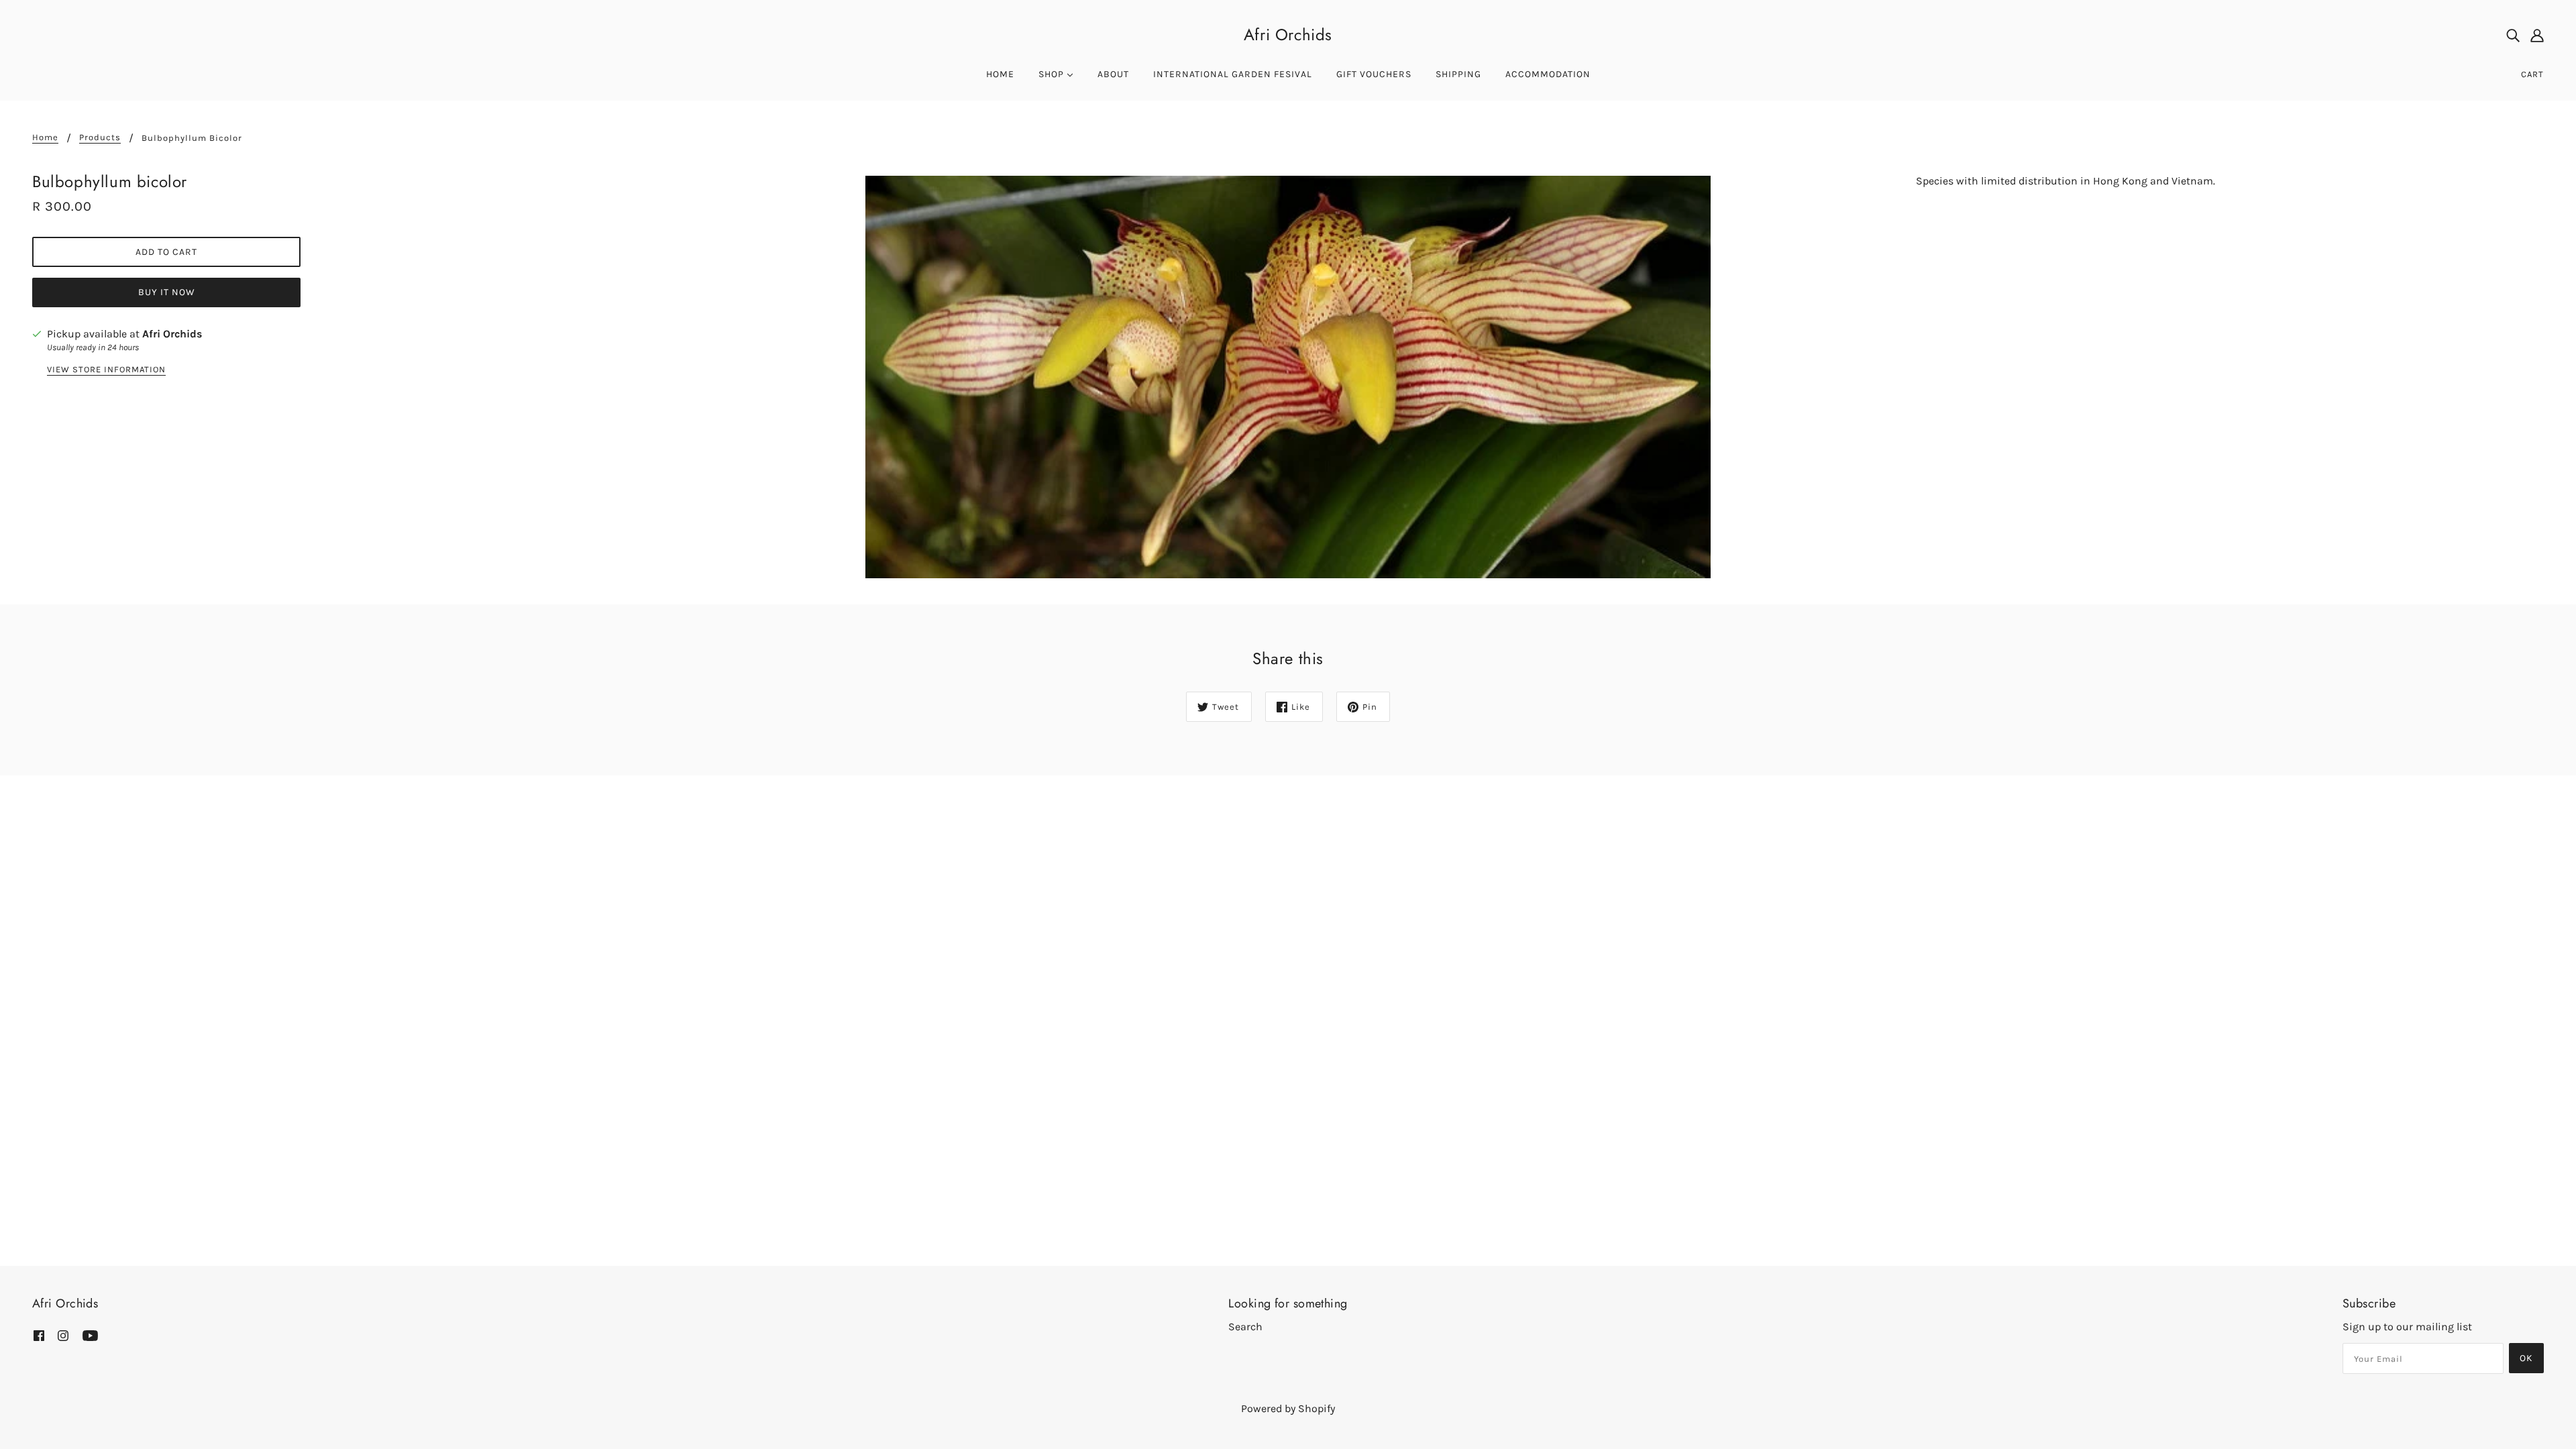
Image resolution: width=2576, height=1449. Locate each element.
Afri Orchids (1288, 35)
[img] (2513, 35)
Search (1245, 1327)
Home (45, 138)
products (100, 138)
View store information (106, 370)
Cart (2532, 74)
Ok (2526, 1358)
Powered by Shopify (1288, 1408)
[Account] (2537, 35)
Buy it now (167, 292)
